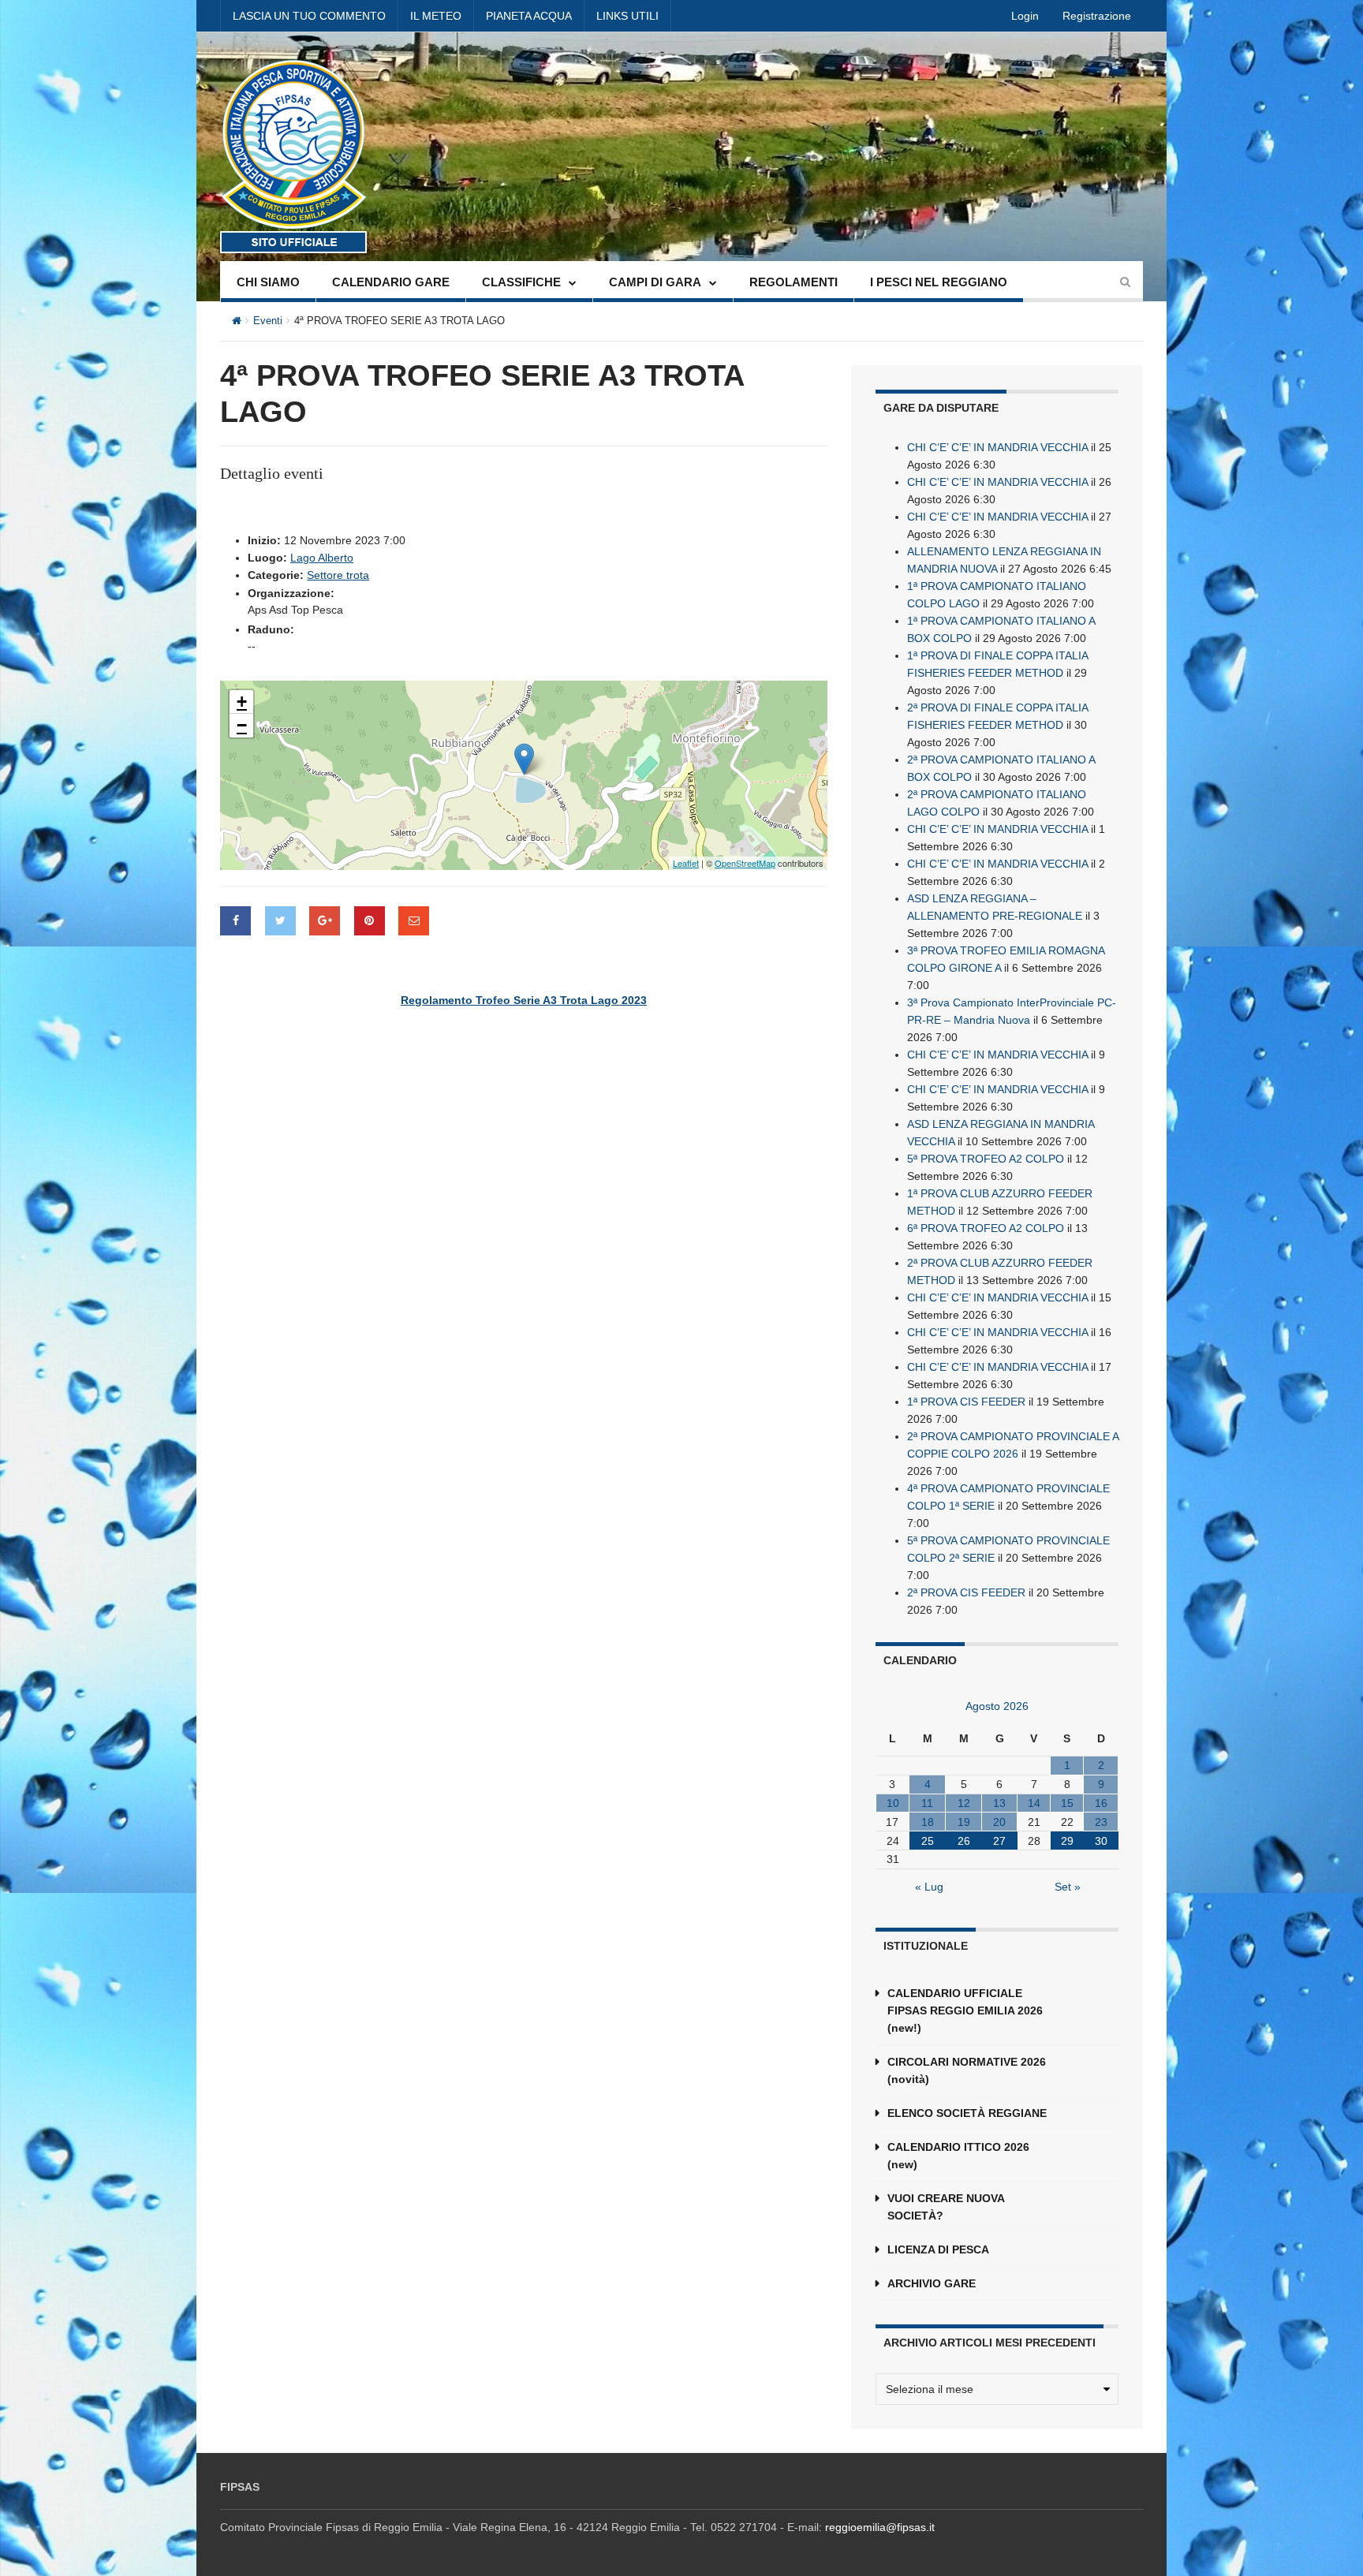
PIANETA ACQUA (529, 16)
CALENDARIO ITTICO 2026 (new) (958, 2156)
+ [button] (242, 702)
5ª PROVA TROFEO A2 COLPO (986, 1159)
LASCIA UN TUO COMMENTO (309, 16)
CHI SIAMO (268, 282)
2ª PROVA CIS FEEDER (966, 1592)
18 (928, 1822)
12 (964, 1803)
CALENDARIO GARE (391, 282)
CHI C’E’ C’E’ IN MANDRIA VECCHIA (997, 447)
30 (1101, 1841)
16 (1101, 1803)
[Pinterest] (370, 921)
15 (1067, 1803)
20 (999, 1822)
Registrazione (1097, 16)
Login (1025, 16)
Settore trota (338, 575)
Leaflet (686, 863)
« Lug (929, 1887)
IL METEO (436, 16)
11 (927, 1803)
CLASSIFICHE (521, 282)
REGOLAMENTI (794, 282)
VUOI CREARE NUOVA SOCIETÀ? (946, 2207)
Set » (1068, 1887)
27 (999, 1841)
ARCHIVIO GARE (932, 2283)
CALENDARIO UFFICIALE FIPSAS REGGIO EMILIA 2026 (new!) (965, 2010)
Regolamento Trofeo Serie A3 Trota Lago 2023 (524, 1000)
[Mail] (414, 921)
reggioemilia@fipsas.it (880, 2527)
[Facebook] (235, 921)
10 (893, 1803)
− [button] (242, 725)
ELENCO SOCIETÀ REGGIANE (967, 2113)
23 (1101, 1822)
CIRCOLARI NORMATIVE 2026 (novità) (967, 2070)
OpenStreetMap (745, 863)
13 (999, 1803)
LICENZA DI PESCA (938, 2249)
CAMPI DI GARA (655, 282)
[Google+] (325, 921)
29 (1067, 1841)
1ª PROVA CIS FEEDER (966, 1402)
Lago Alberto (322, 558)
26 (964, 1841)
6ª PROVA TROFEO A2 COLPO (986, 1228)
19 (964, 1822)
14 (1034, 1803)
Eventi (268, 321)
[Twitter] (280, 921)
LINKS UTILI (627, 16)
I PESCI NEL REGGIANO (939, 282)
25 (928, 1841)
